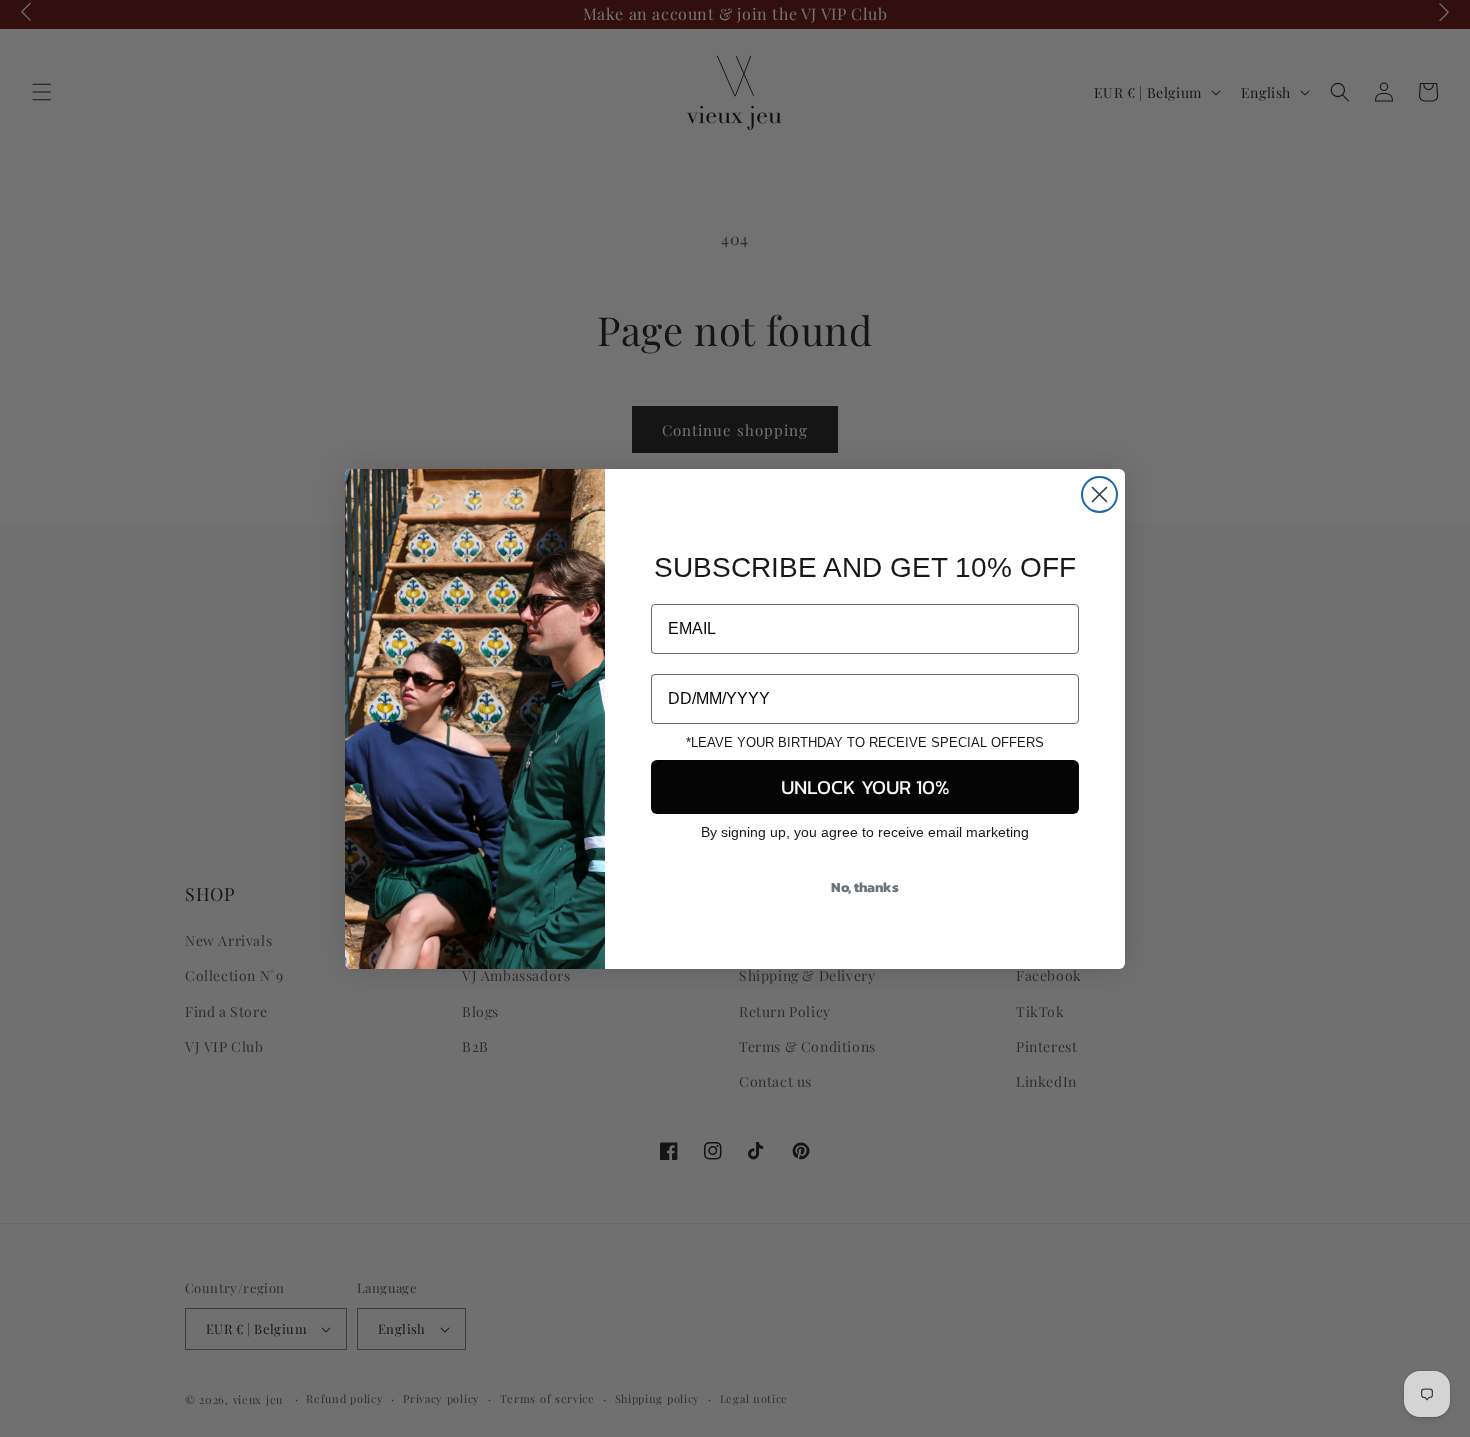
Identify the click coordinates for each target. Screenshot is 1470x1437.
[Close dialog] (1099, 494)
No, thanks (865, 887)
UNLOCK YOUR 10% (865, 787)
